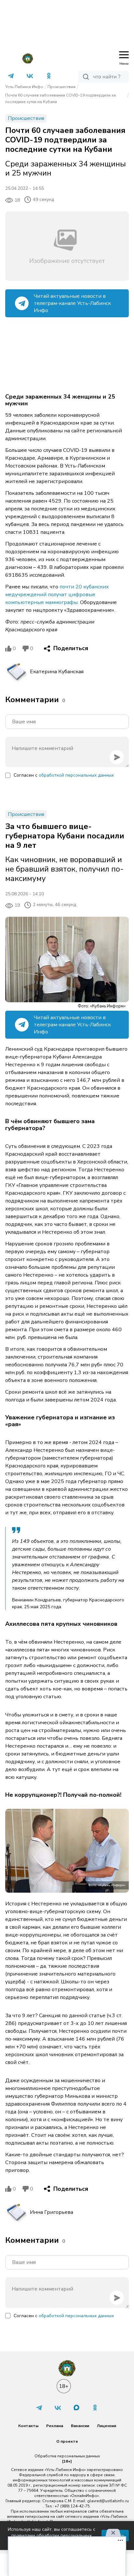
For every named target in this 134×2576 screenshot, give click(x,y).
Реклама (55, 2426)
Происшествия (61, 87)
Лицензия (107, 2426)
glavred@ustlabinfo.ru (108, 2501)
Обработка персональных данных (67, 2456)
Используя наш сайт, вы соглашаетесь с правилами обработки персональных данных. (52, 2536)
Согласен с (64, 775)
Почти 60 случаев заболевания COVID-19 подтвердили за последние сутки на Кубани (60, 99)
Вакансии (80, 2426)
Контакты (28, 2426)
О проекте (67, 2441)
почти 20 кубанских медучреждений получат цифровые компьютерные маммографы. (57, 595)
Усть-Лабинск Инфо (24, 87)
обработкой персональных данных (76, 775)
